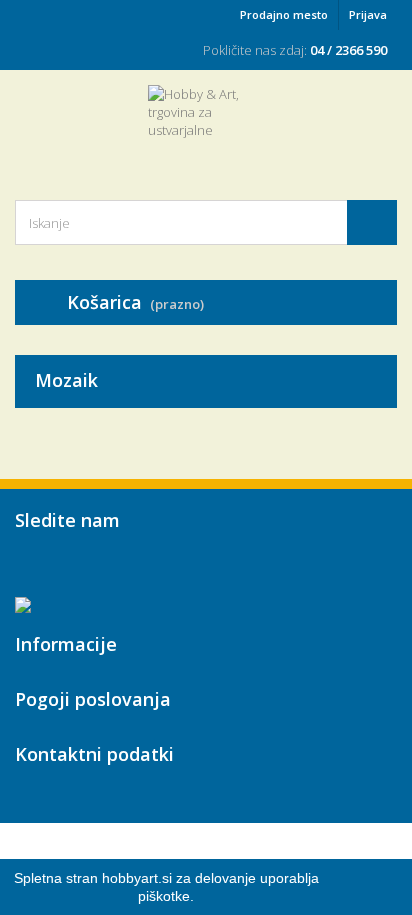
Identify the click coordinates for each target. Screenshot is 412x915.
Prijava (368, 14)
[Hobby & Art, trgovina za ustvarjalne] (206, 125)
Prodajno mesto (284, 14)
